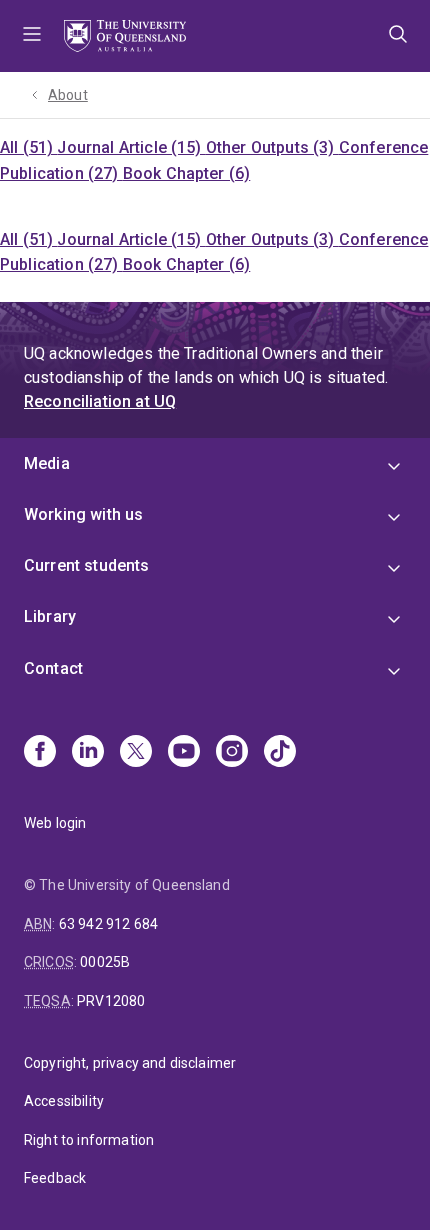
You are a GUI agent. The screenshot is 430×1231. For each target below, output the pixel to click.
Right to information (89, 1140)
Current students (87, 565)
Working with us (83, 514)
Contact (53, 668)
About (68, 95)
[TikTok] (280, 753)
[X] (136, 753)
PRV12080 (111, 1001)
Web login (55, 823)
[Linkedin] (88, 753)
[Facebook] (40, 753)
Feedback (55, 1178)
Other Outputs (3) (272, 147)
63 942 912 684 (108, 924)
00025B (105, 962)
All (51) (28, 147)
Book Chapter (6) (187, 173)
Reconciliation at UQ (100, 401)
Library (50, 616)
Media (47, 463)
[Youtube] (184, 753)
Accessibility (64, 1101)
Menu (32, 36)
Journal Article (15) (131, 147)
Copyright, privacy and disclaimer (130, 1063)
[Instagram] (232, 753)
